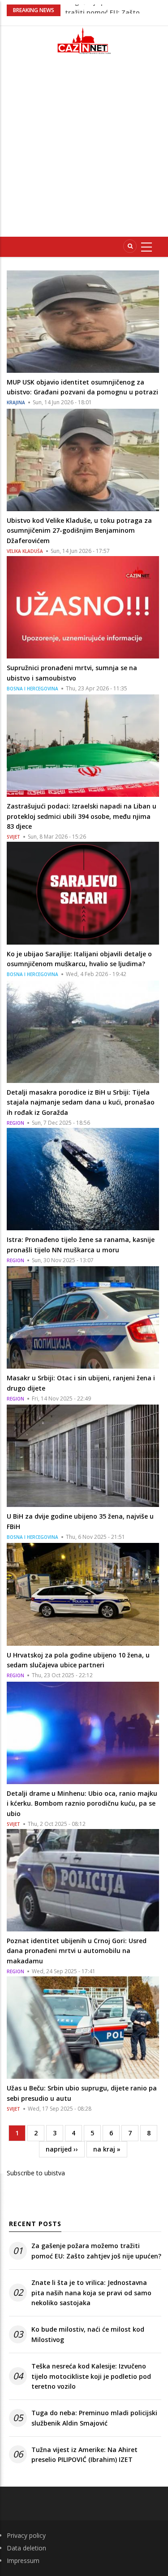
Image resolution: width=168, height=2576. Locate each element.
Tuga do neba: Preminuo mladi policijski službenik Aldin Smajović (94, 2418)
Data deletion (26, 2548)
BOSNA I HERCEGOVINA (32, 689)
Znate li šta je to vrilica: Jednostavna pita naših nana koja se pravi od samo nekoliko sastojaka (91, 2293)
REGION (15, 1123)
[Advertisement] (84, 149)
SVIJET (13, 837)
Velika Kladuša (25, 551)
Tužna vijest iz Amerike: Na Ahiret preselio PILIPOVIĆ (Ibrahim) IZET (84, 2454)
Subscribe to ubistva (36, 2173)
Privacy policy (26, 2535)
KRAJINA (16, 402)
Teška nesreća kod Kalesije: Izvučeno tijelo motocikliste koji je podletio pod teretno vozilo (91, 2376)
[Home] (84, 41)
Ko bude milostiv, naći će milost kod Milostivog (88, 2334)
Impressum (23, 2561)
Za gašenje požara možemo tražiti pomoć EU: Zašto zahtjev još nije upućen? (96, 2251)
